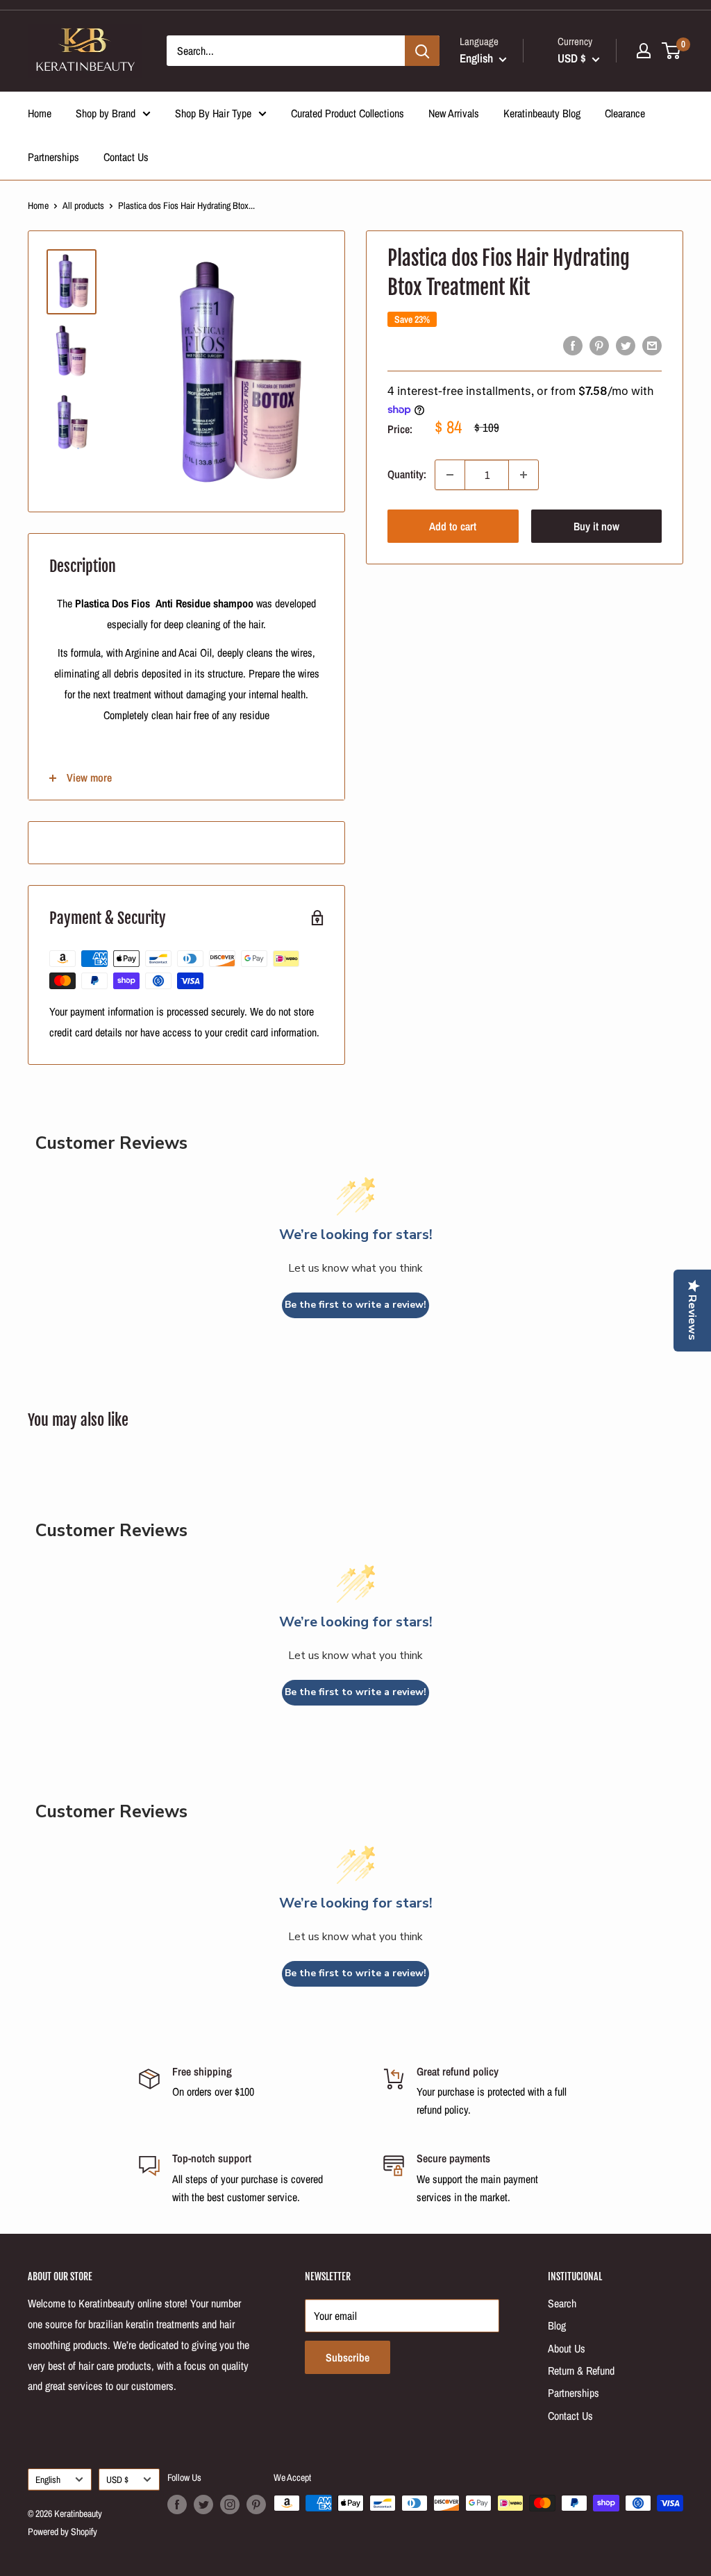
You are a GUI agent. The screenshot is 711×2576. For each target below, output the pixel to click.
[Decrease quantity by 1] (450, 475)
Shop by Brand (106, 113)
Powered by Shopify (62, 2532)
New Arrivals (454, 113)
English (48, 2480)
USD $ (117, 2480)
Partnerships (53, 157)
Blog (557, 2325)
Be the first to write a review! (355, 1305)
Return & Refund (581, 2371)
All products (83, 205)
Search (562, 2303)
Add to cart (453, 526)
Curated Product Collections (348, 113)
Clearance (625, 113)
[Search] (422, 51)
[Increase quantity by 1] (524, 475)
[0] (672, 51)
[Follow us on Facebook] (177, 2505)
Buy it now (596, 526)
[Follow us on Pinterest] (256, 2505)
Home (40, 113)
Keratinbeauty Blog (542, 113)
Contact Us (126, 157)
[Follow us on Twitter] (203, 2505)
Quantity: (407, 474)
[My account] (644, 51)
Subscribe (348, 2357)
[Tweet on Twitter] (626, 346)
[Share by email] (652, 346)
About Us (567, 2348)
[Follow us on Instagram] (230, 2505)
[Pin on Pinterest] (599, 346)
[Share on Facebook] (573, 346)
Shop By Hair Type (213, 113)
